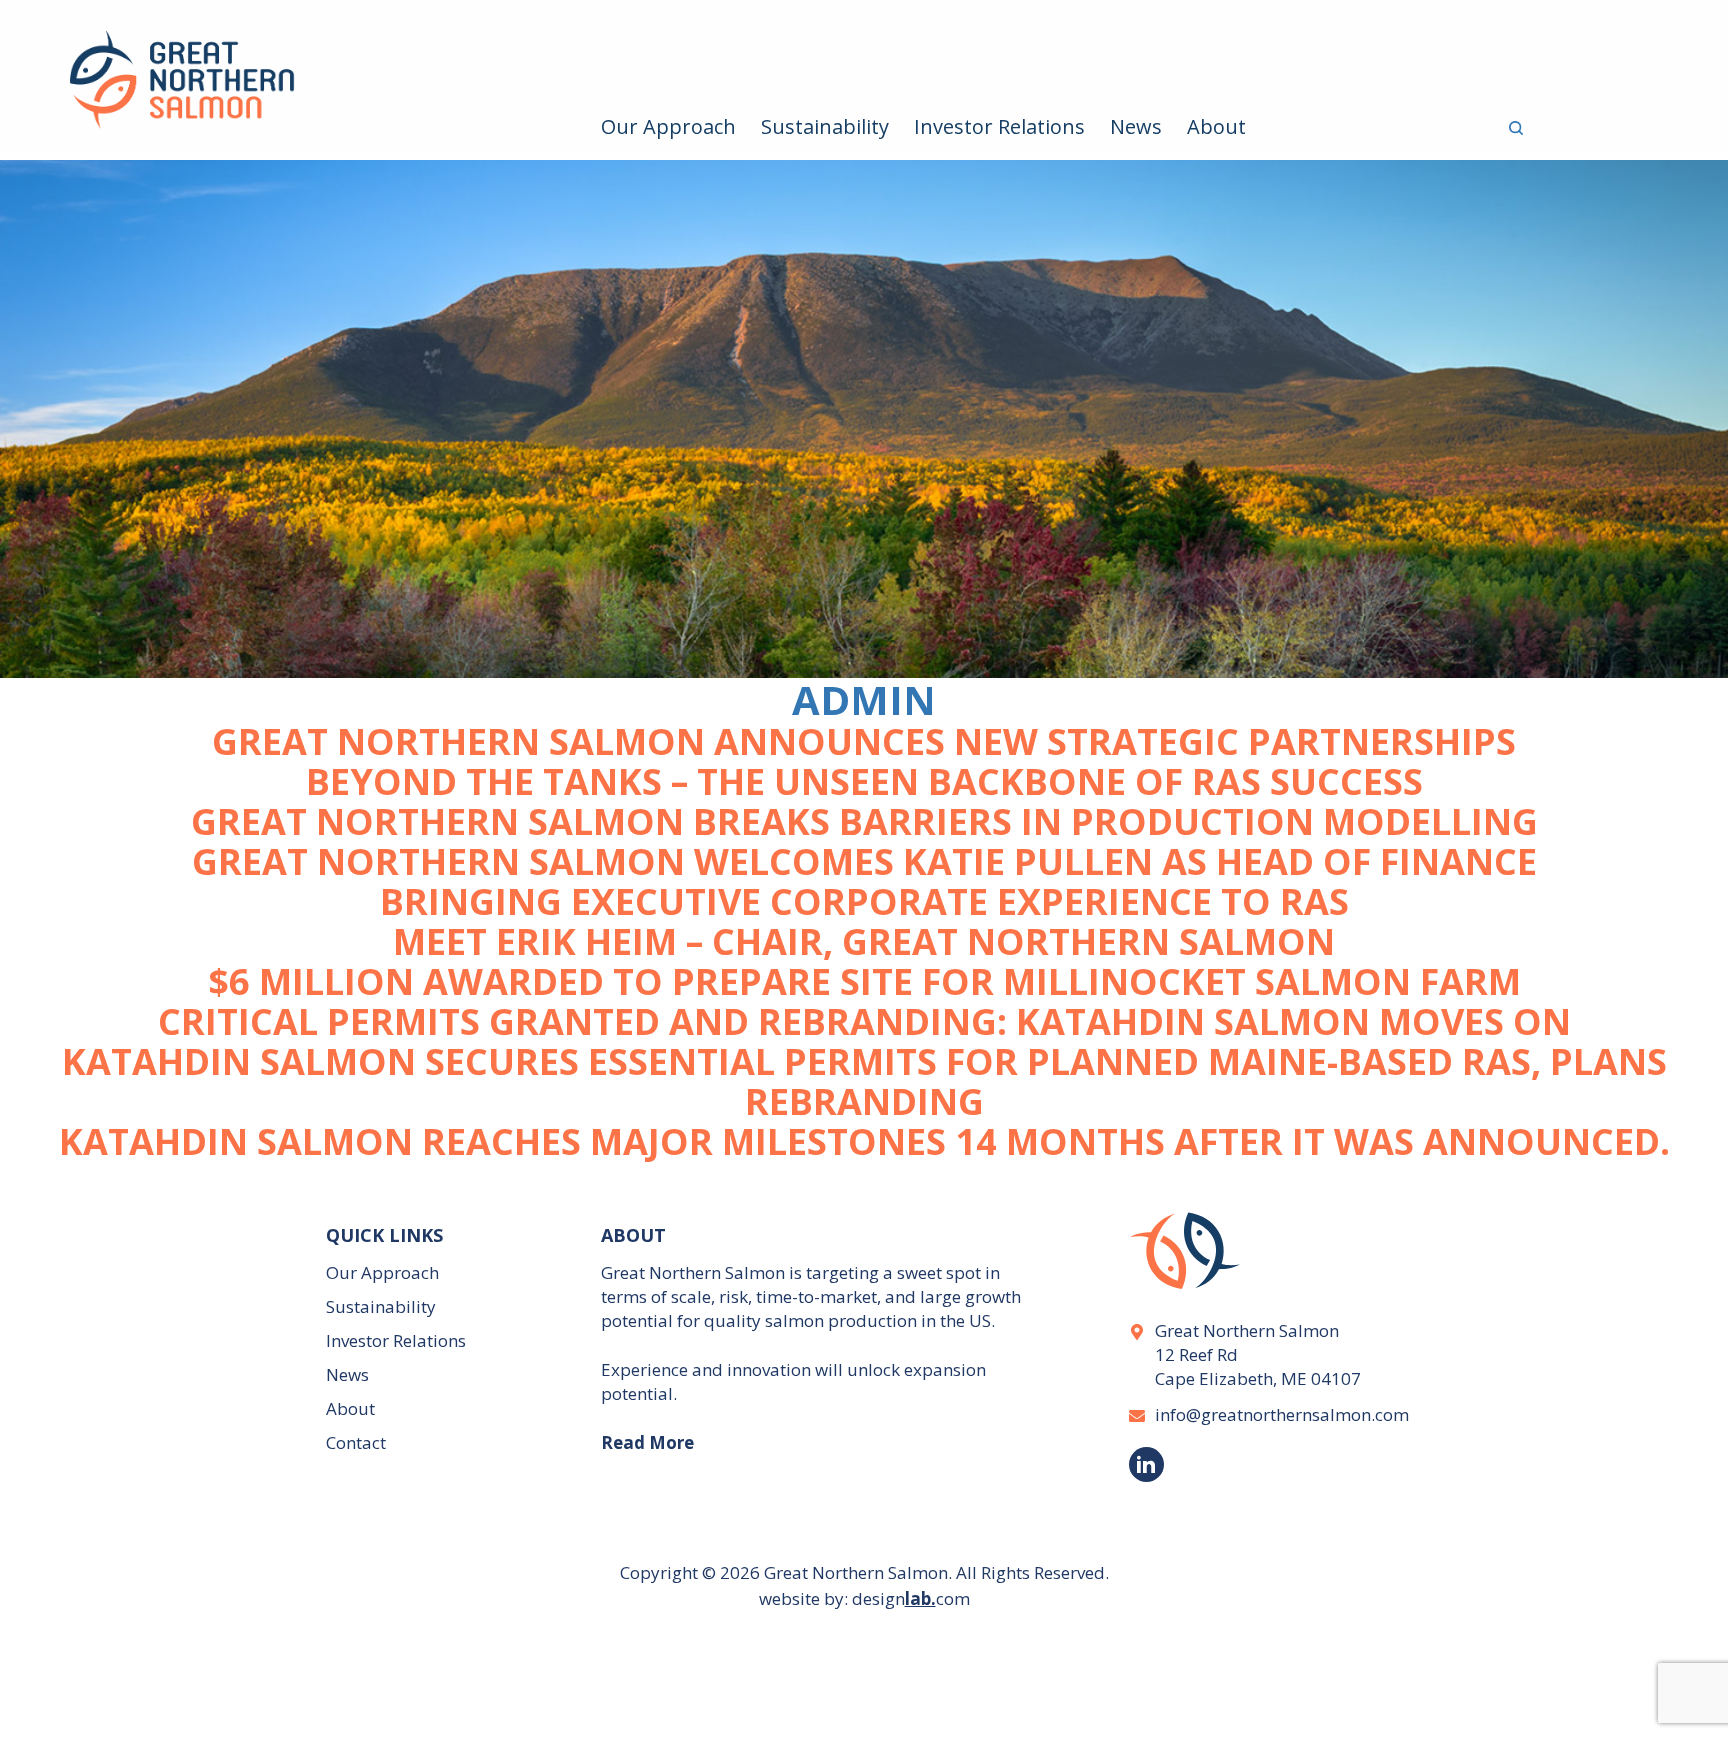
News (1136, 126)
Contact (356, 1442)
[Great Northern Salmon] (216, 90)
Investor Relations (999, 126)
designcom (911, 1598)
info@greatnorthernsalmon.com (1278, 1414)
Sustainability (825, 126)
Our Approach (668, 126)
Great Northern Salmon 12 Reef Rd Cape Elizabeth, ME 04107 (1258, 1354)
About (1216, 126)
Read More (647, 1442)
